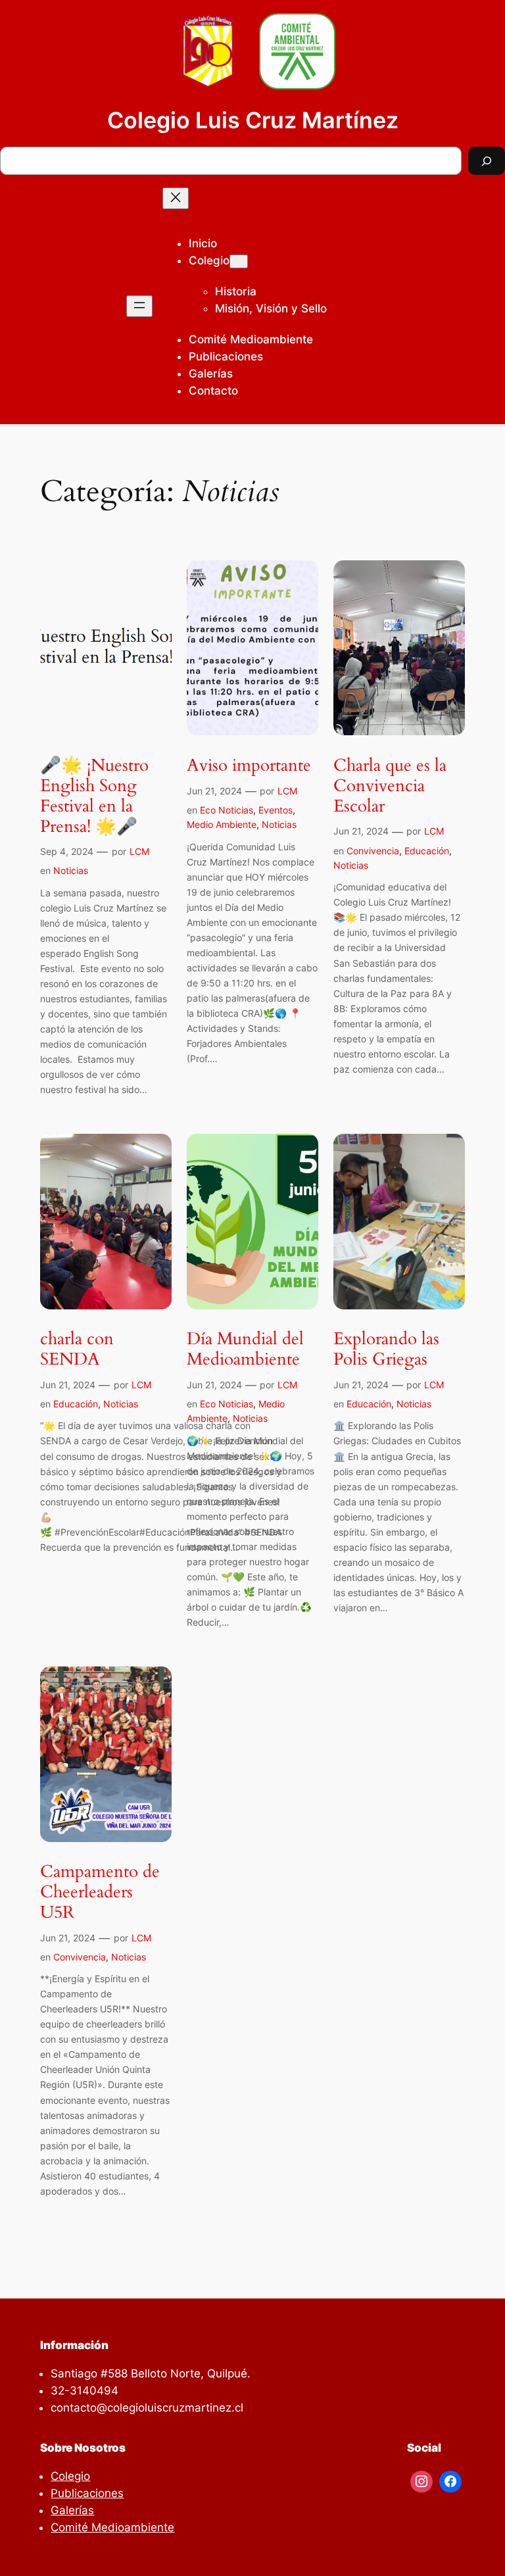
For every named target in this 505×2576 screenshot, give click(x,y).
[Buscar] (487, 161)
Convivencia (373, 851)
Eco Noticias (227, 810)
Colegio (209, 260)
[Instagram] (421, 2482)
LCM (139, 851)
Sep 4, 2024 (67, 851)
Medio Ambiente (222, 824)
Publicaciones (87, 2493)
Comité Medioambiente (112, 2527)
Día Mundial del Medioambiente (245, 1349)
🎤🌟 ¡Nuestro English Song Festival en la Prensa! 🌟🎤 (94, 796)
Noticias (71, 870)
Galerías (72, 2510)
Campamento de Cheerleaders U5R (100, 1892)
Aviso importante (249, 766)
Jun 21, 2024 (214, 791)
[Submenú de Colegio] (239, 261)
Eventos (276, 810)
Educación (427, 851)
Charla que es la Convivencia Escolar (390, 786)
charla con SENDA (77, 1349)
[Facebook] (450, 2482)
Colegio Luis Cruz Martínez (253, 120)
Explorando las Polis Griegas (386, 1349)
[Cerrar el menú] (176, 198)
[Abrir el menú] (139, 306)
